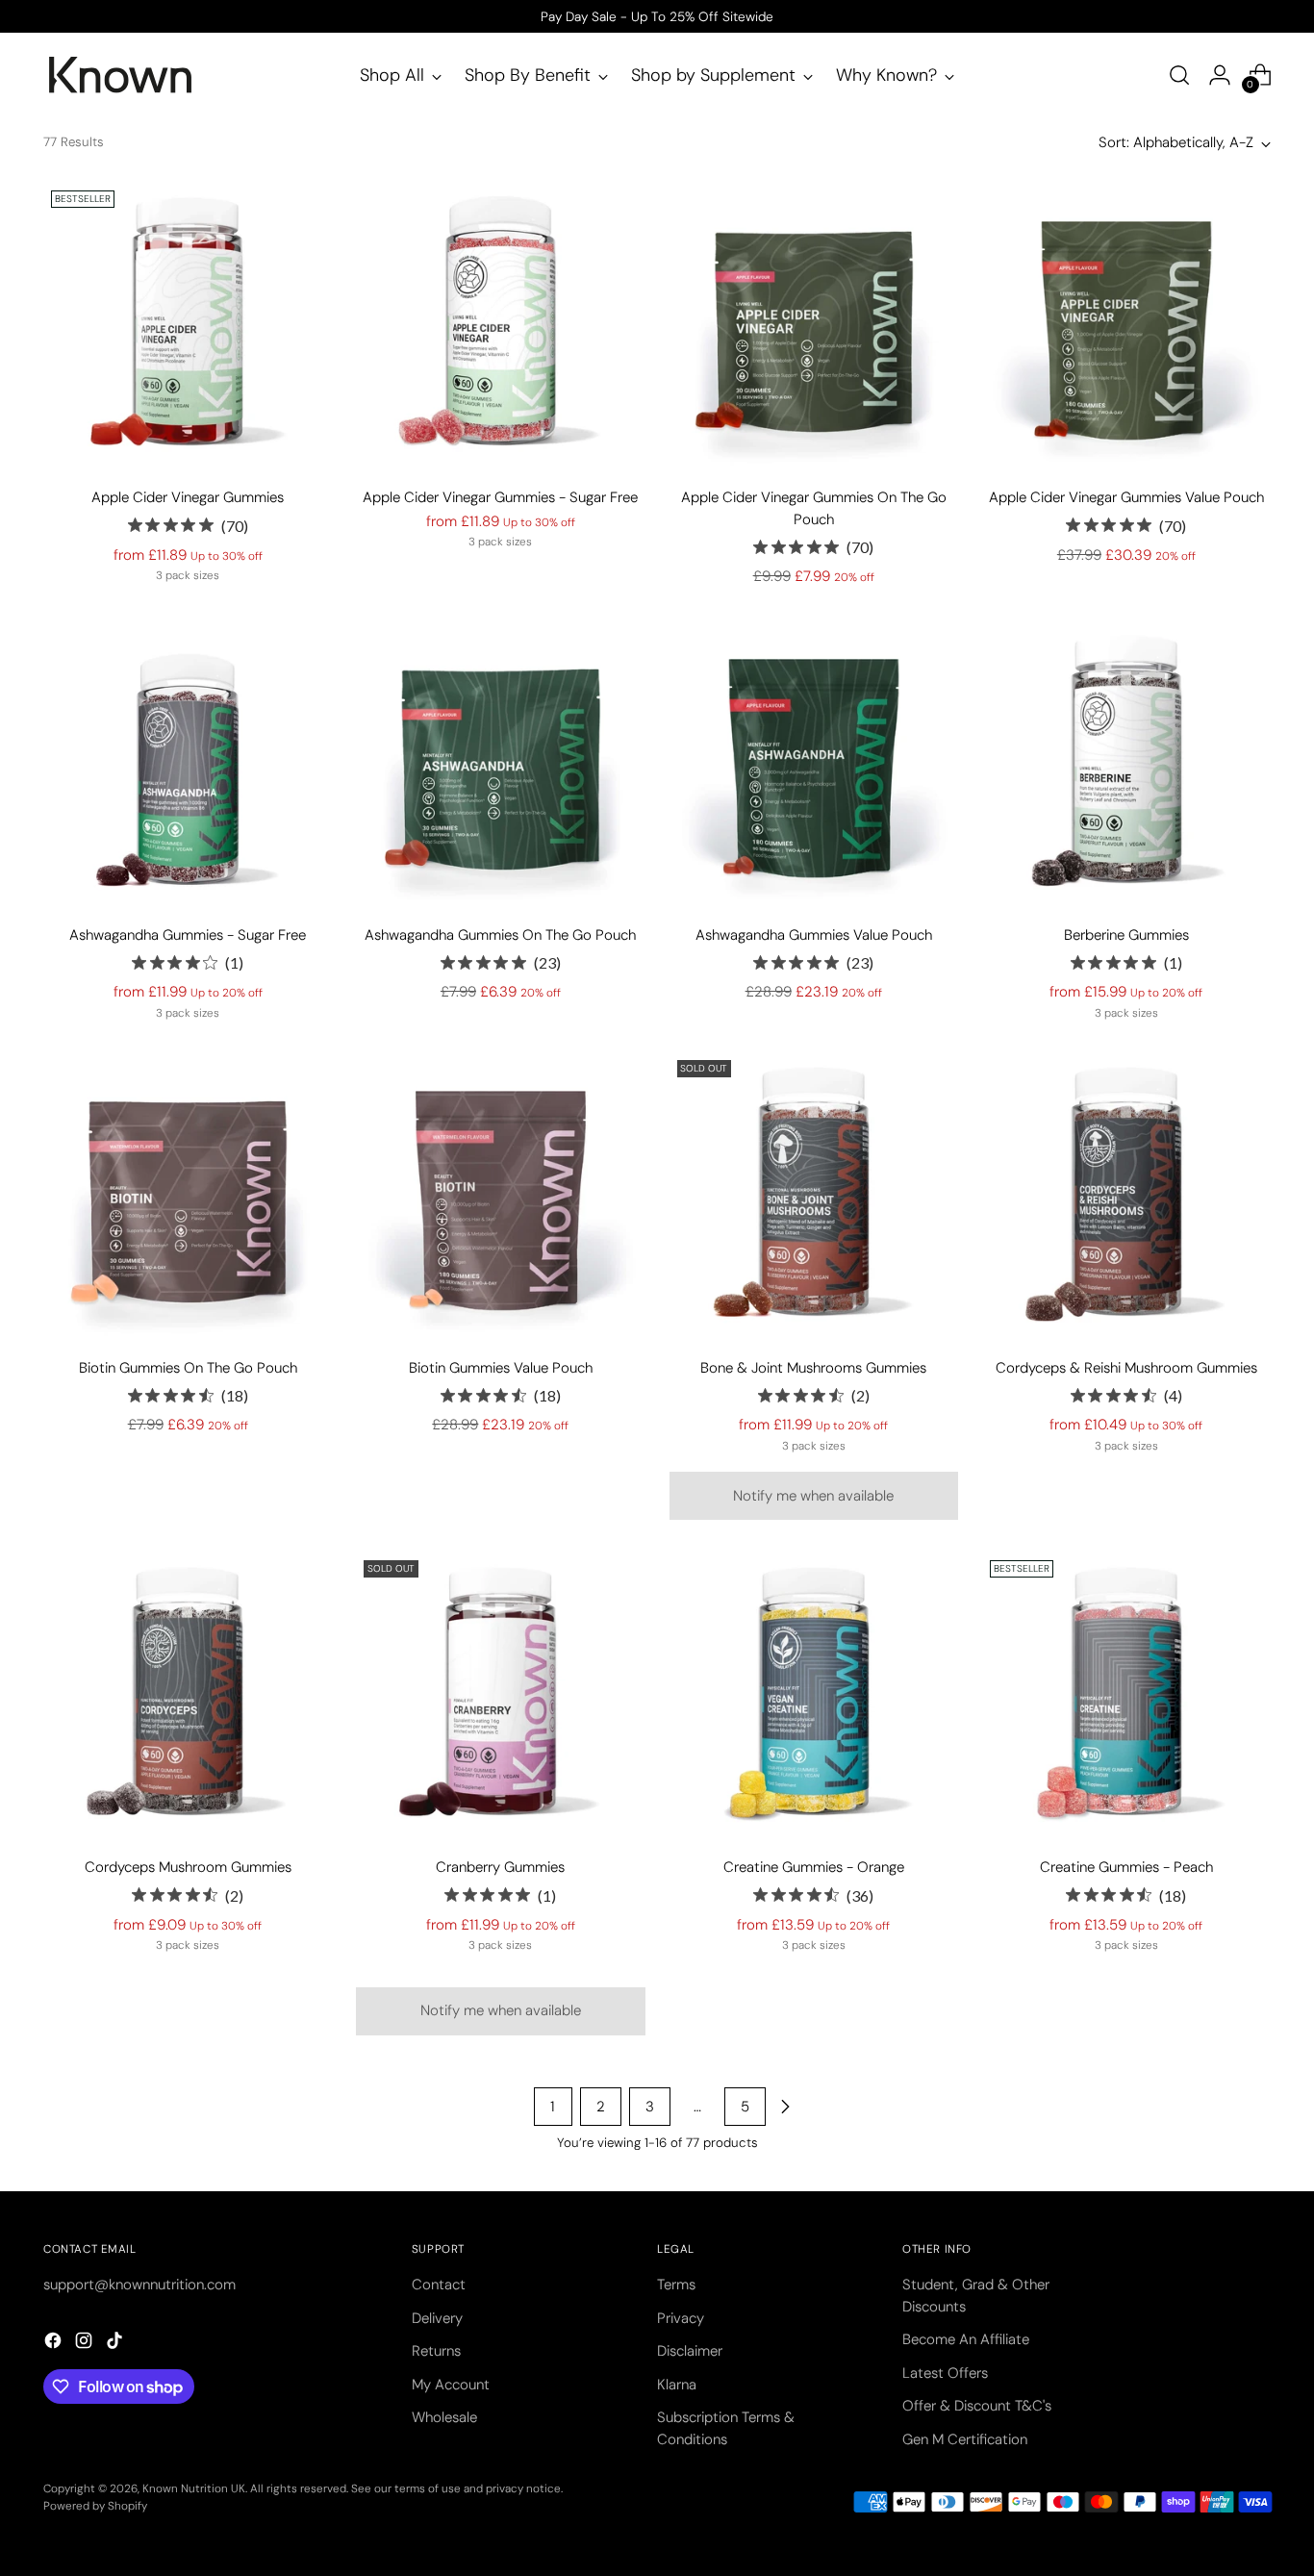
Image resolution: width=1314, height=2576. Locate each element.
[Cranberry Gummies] (500, 1697)
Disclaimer (690, 2351)
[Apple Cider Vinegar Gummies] (188, 327)
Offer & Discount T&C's (977, 2406)
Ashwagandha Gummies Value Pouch (814, 935)
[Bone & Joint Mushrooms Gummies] (814, 1197)
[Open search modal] (1179, 75)
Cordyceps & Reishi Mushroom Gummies (1126, 1368)
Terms (676, 2285)
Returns (436, 2351)
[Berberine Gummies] (1126, 765)
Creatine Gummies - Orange (814, 1867)
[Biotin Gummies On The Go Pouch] (188, 1197)
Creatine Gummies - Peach (1126, 1867)
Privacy (681, 2318)
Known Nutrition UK (194, 2488)
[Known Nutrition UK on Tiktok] (116, 2344)
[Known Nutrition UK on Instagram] (86, 2344)
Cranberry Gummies (500, 1867)
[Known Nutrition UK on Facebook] (55, 2344)
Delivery (437, 2318)
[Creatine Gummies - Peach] (1126, 1697)
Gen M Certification (965, 2439)
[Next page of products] (785, 2107)
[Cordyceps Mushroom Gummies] (188, 1697)
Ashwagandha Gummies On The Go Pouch (500, 935)
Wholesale (444, 2417)
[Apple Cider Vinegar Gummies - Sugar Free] (500, 327)
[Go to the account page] (1220, 75)
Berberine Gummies (1126, 935)
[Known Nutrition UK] (120, 75)
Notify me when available (813, 1496)
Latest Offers (945, 2373)
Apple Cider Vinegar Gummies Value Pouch (1126, 497)
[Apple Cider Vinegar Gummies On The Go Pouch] (814, 327)
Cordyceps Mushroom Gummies (188, 1867)
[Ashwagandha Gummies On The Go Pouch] (500, 765)
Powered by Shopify (95, 2506)
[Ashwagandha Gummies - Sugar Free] (188, 765)
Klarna (677, 2385)
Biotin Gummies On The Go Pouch (188, 1368)
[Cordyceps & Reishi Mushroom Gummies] (1126, 1197)
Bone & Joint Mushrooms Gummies (813, 1368)
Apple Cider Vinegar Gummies (188, 497)
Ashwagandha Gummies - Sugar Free (188, 935)
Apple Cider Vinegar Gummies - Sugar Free (500, 497)
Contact (439, 2285)
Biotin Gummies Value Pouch (501, 1368)
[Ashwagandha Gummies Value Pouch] (814, 765)
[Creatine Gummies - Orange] (814, 1697)
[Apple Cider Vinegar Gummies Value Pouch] (1126, 327)
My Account (451, 2385)
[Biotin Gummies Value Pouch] (500, 1197)
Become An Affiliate (966, 2339)
